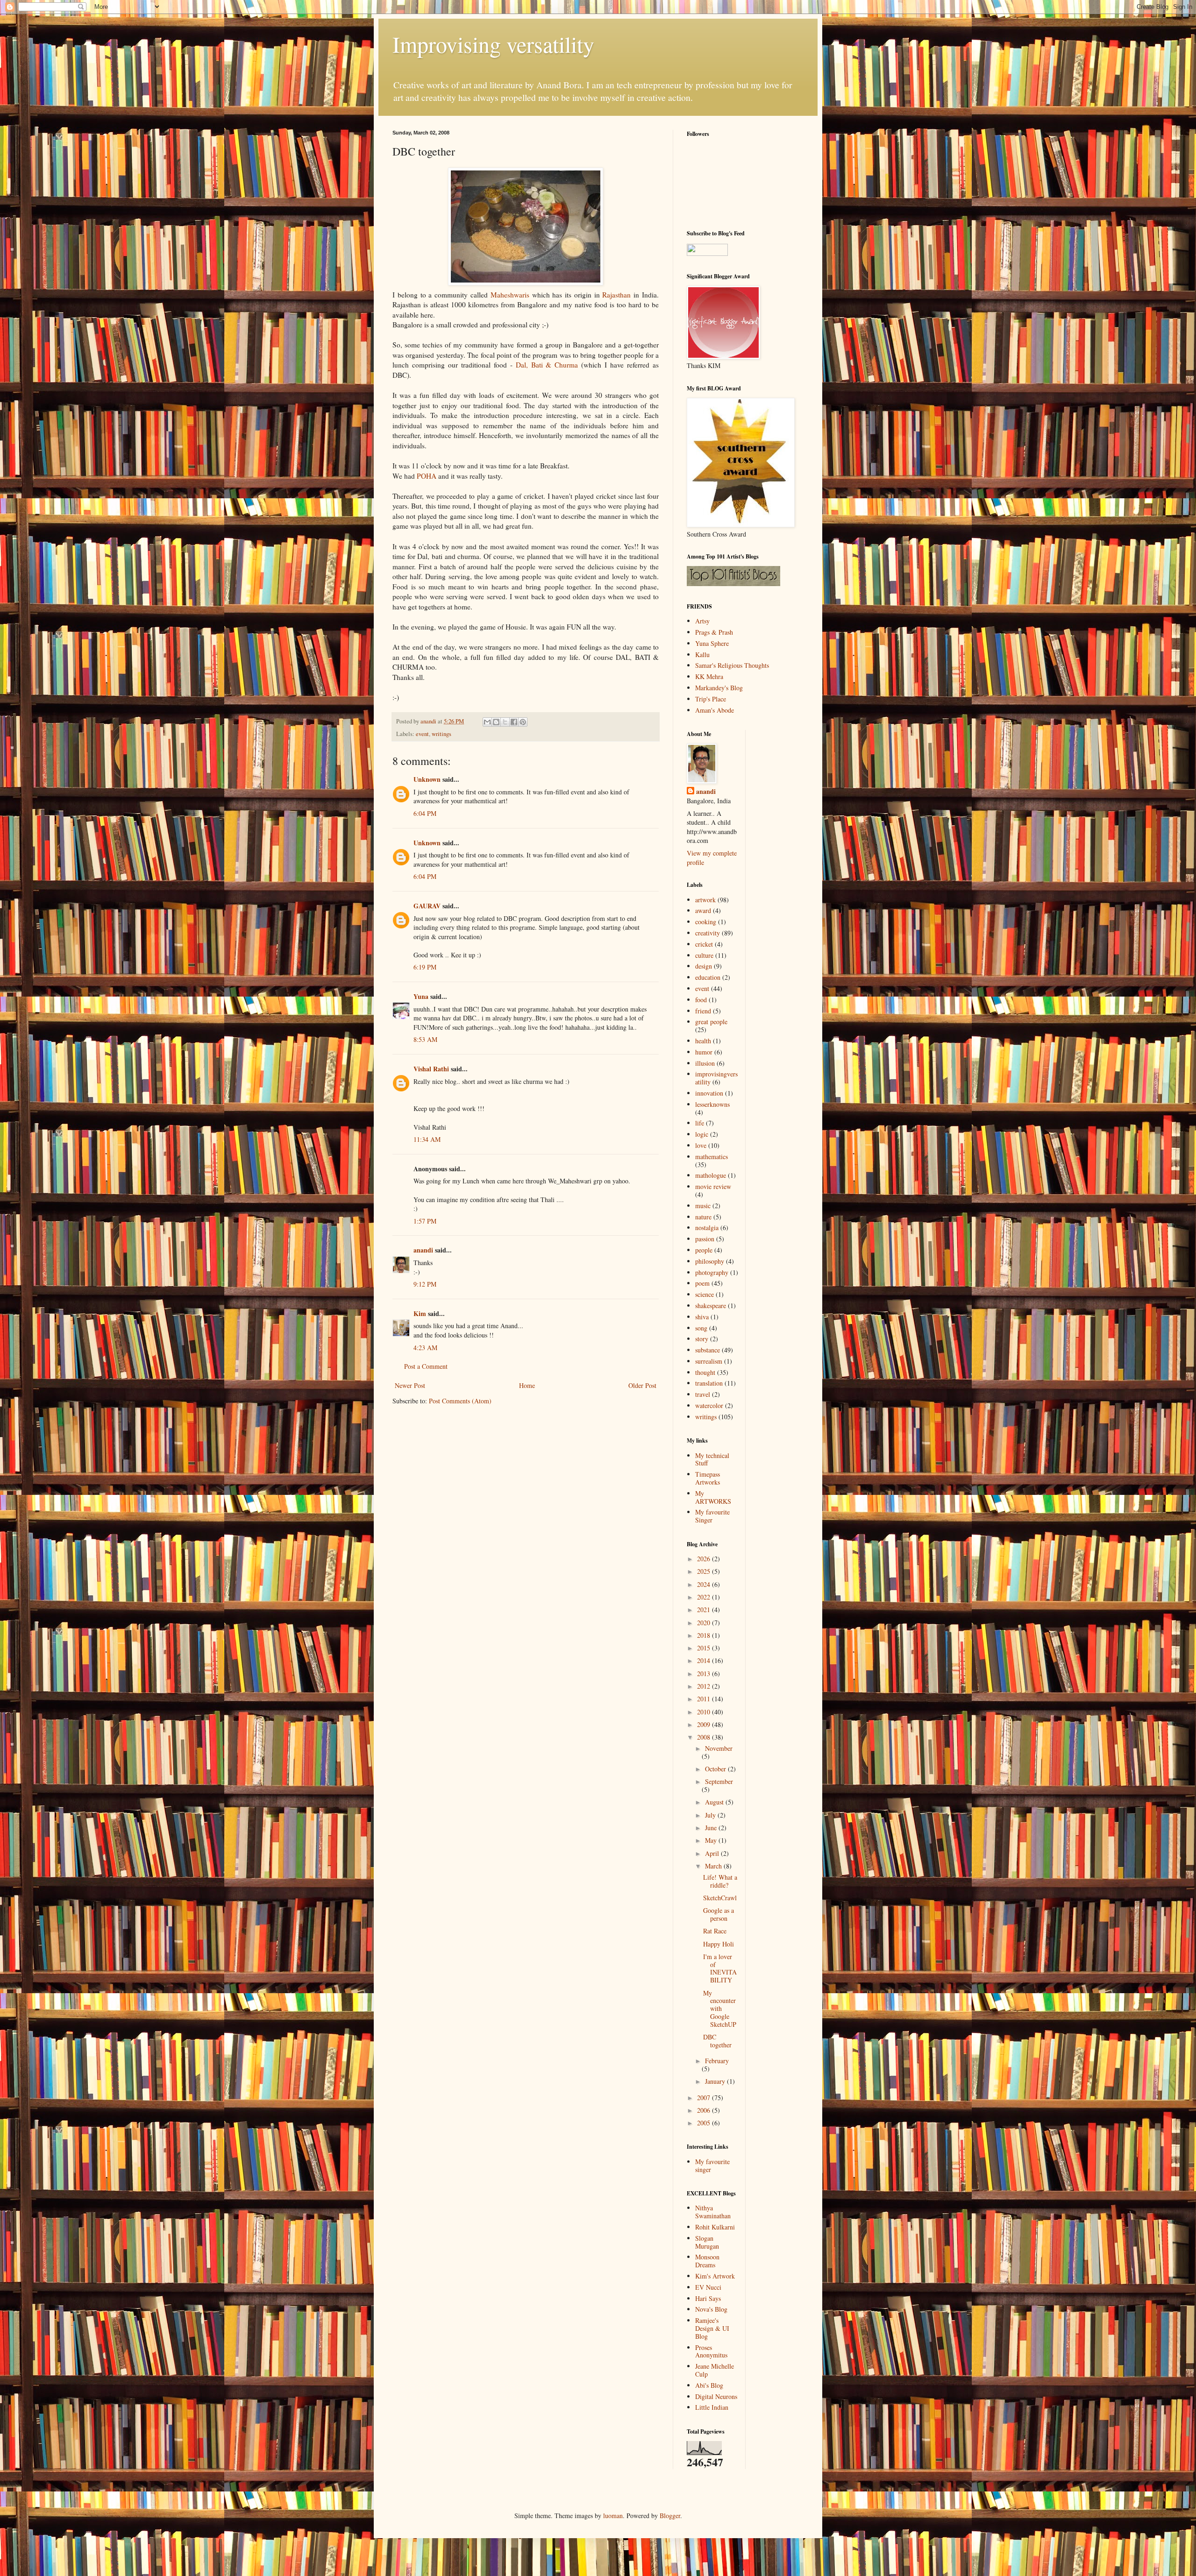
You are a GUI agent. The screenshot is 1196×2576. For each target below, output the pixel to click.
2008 (705, 1737)
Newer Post (410, 1385)
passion (705, 1239)
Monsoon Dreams (707, 2261)
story (702, 1339)
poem (702, 1283)
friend (703, 1011)
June (712, 1828)
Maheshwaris (510, 295)
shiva (702, 1317)
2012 (705, 1686)
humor (704, 1052)
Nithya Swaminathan (713, 2212)
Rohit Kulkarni (715, 2227)
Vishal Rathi (431, 1069)
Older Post (642, 1385)
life (700, 1123)
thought (705, 1372)
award (703, 910)
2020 (705, 1623)
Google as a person (719, 1914)
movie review (713, 1186)
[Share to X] (505, 722)
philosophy (710, 1261)
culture (704, 955)
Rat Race (715, 1931)
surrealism (709, 1361)
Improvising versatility (493, 44)
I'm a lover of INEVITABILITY (720, 1968)
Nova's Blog (711, 2309)
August (715, 1802)
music (703, 1206)
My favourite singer (712, 2166)
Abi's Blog (709, 2385)
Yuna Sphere (712, 643)
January (716, 2081)
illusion (705, 1063)
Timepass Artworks (708, 1478)
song (701, 1328)
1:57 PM (425, 1221)
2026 (705, 1559)
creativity (708, 933)
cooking (706, 922)
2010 (705, 1712)
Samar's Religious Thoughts (732, 665)
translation (709, 1383)
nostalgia (707, 1228)
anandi (423, 1250)
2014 (705, 1660)
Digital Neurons (716, 2396)
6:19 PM (425, 967)
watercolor (709, 1405)
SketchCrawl (720, 1898)
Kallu (702, 655)
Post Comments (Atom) (460, 1401)
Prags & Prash (714, 632)
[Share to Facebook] (514, 722)
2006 (705, 2110)
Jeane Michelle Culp (715, 2370)
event (422, 734)
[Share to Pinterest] (523, 722)
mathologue (711, 1175)
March (714, 1866)
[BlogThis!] (496, 722)
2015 (705, 1648)
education (708, 977)
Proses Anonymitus (711, 2351)
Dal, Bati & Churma (547, 365)
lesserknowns (712, 1104)
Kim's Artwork (715, 2276)
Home (527, 1385)
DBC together (717, 2041)
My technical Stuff (712, 1459)
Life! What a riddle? (720, 1881)
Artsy (702, 621)
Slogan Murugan (707, 2242)
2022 (705, 1597)
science (705, 1294)
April (713, 1853)
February (717, 2061)
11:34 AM (427, 1139)
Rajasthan (616, 295)
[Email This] (487, 722)
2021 (705, 1610)
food (701, 1000)
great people (711, 1022)
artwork (705, 900)
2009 (705, 1724)
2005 (705, 2123)
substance (708, 1350)
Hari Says (708, 2298)
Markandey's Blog (719, 688)
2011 (705, 1699)
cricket (704, 944)
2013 (705, 1674)
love (701, 1145)
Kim (420, 1313)
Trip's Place (711, 699)
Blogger (670, 2516)
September (719, 1781)
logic (702, 1134)
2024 (705, 1584)
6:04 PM (425, 813)
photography (712, 1272)
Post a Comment (426, 1366)
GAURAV (427, 906)
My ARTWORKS (713, 1497)
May (712, 1840)
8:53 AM (425, 1039)
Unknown (427, 779)
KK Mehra (709, 676)
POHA (427, 476)
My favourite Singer (712, 1516)
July (711, 1815)
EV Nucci (708, 2287)
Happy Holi (719, 1944)
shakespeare (711, 1306)
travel (703, 1394)
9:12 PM (425, 1284)
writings (441, 734)
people (704, 1250)
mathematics (712, 1157)
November (719, 1748)
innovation (709, 1093)
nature (703, 1217)
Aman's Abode (715, 710)
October (716, 1769)
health (703, 1041)
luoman (613, 2516)
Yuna (421, 996)
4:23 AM (425, 1348)
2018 (705, 1635)
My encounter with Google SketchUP (720, 2009)
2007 (705, 2098)
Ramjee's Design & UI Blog (712, 2328)
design (704, 966)
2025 (705, 1571)
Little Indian (712, 2407)
